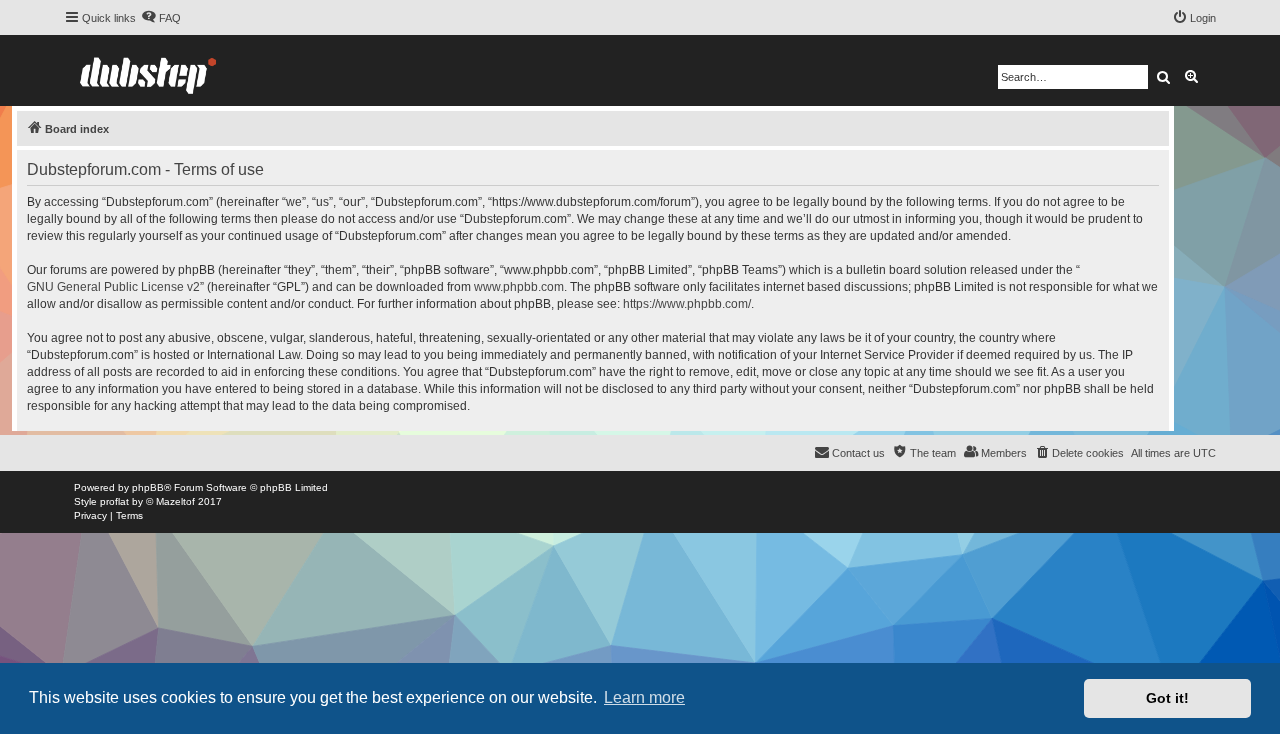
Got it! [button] (1167, 698)
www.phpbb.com (519, 287)
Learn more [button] (644, 697)
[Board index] (148, 70)
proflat (114, 501)
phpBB (148, 487)
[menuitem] (161, 18)
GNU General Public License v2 (113, 287)
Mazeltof (175, 501)
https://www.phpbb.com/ (687, 304)
